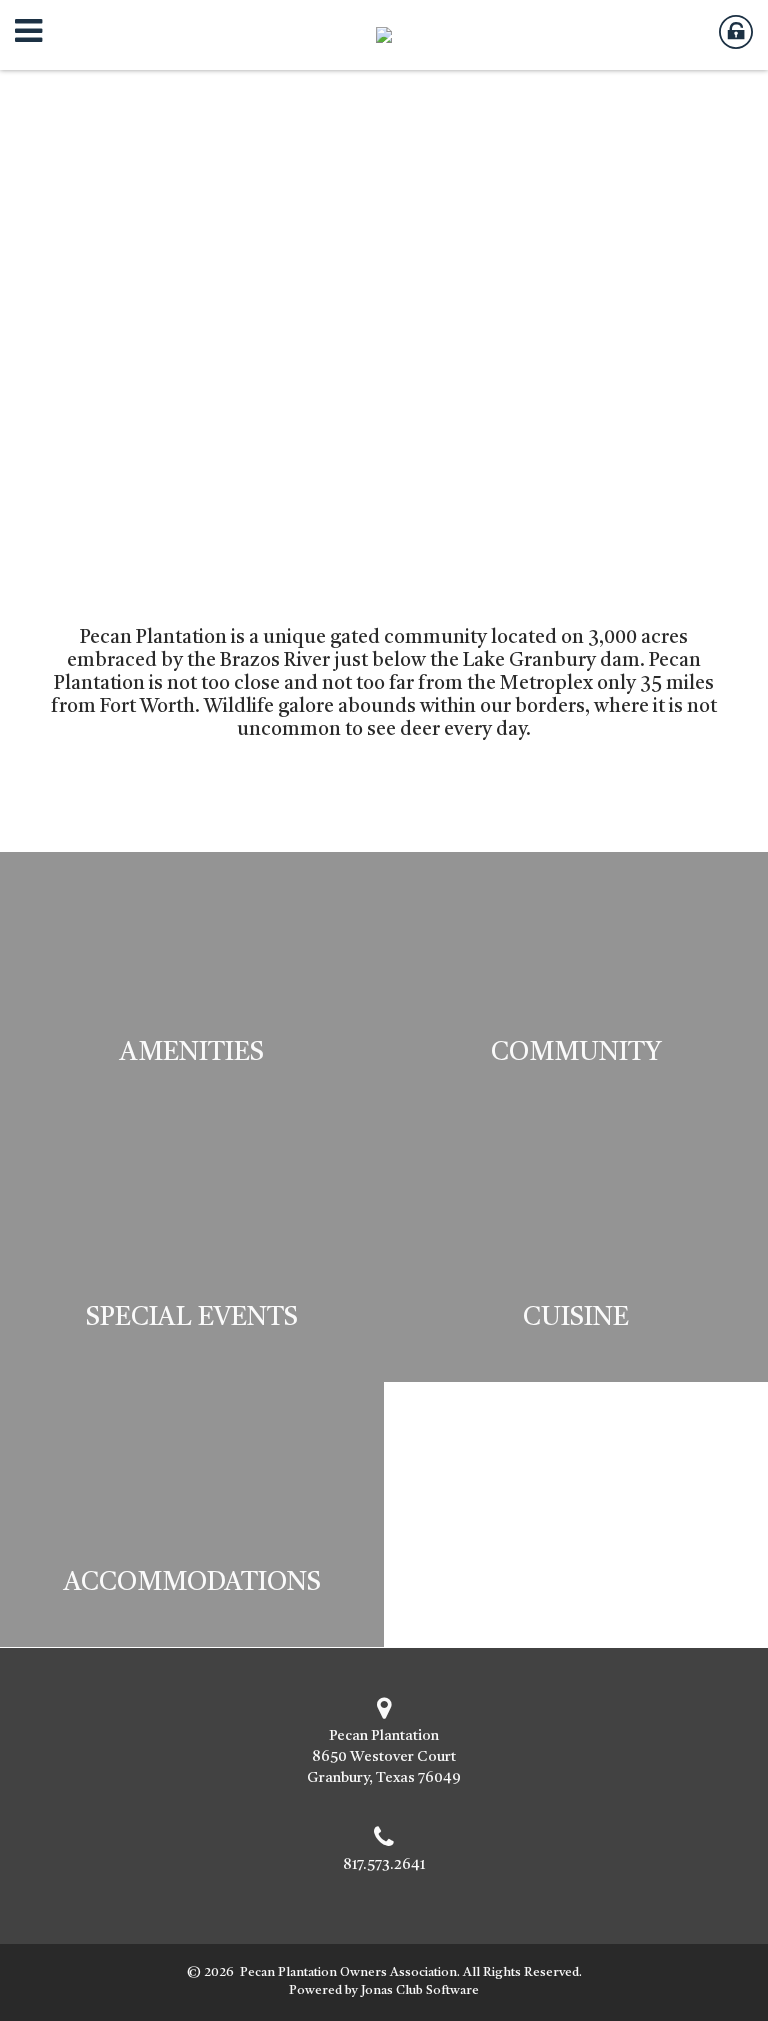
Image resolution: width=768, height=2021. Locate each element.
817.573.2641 (384, 1865)
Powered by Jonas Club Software (384, 1990)
